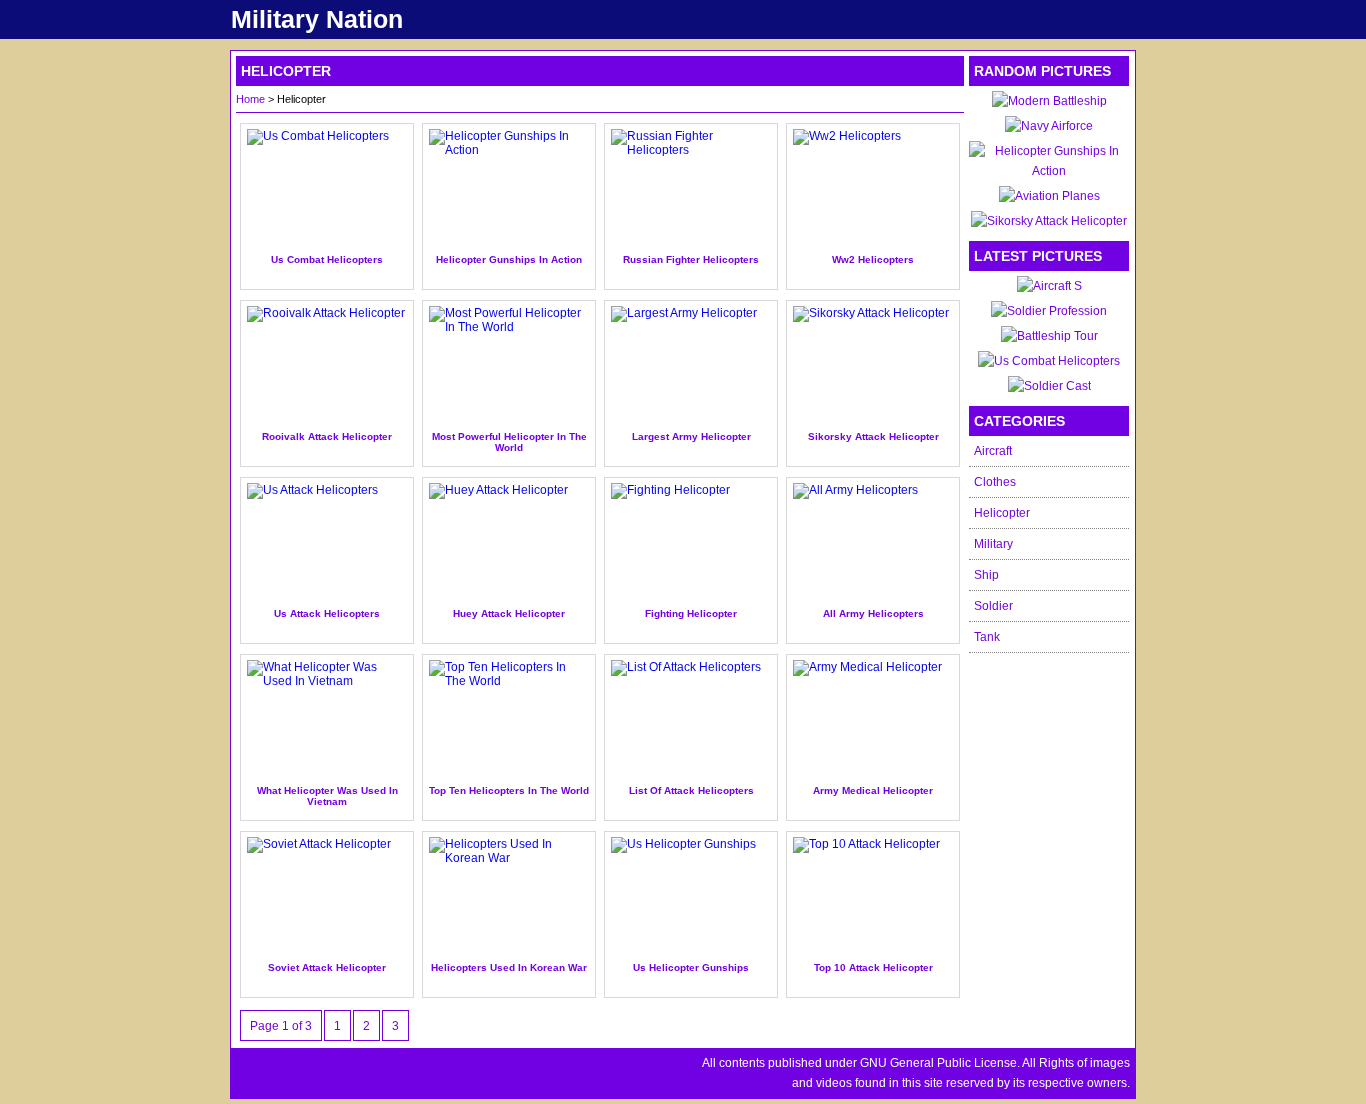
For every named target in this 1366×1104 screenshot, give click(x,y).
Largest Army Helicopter (691, 436)
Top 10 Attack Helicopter (873, 967)
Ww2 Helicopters (873, 259)
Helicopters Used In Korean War (509, 967)
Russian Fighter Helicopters (691, 259)
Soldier (993, 606)
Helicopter (1002, 513)
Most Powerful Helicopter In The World (509, 442)
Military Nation (317, 19)
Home (250, 99)
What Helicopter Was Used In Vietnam (327, 796)
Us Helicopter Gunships (691, 967)
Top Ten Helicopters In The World (509, 790)
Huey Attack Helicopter (509, 613)
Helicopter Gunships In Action (509, 259)
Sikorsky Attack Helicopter (873, 436)
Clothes (995, 482)
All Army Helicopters (873, 613)
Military (993, 544)
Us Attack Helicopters (327, 613)
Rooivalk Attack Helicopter (327, 436)
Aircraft (993, 451)
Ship (986, 575)
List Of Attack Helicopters (691, 790)
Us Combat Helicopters (327, 259)
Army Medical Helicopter (873, 790)
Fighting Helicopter (691, 613)
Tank (987, 637)
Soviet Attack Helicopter (327, 967)
